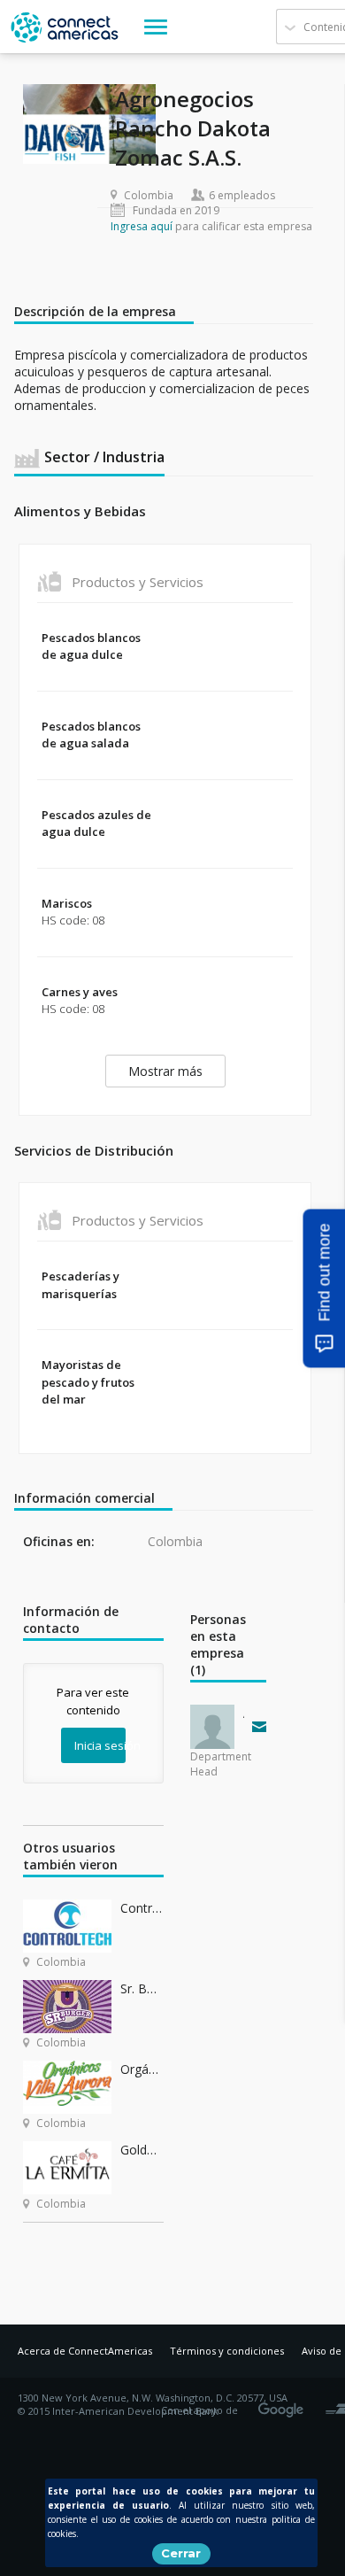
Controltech (142, 1908)
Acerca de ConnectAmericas (85, 2351)
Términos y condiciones (227, 2351)
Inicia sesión (100, 1745)
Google (284, 2404)
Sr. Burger (142, 1988)
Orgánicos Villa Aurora (142, 2069)
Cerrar (181, 2553)
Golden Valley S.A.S (142, 2150)
